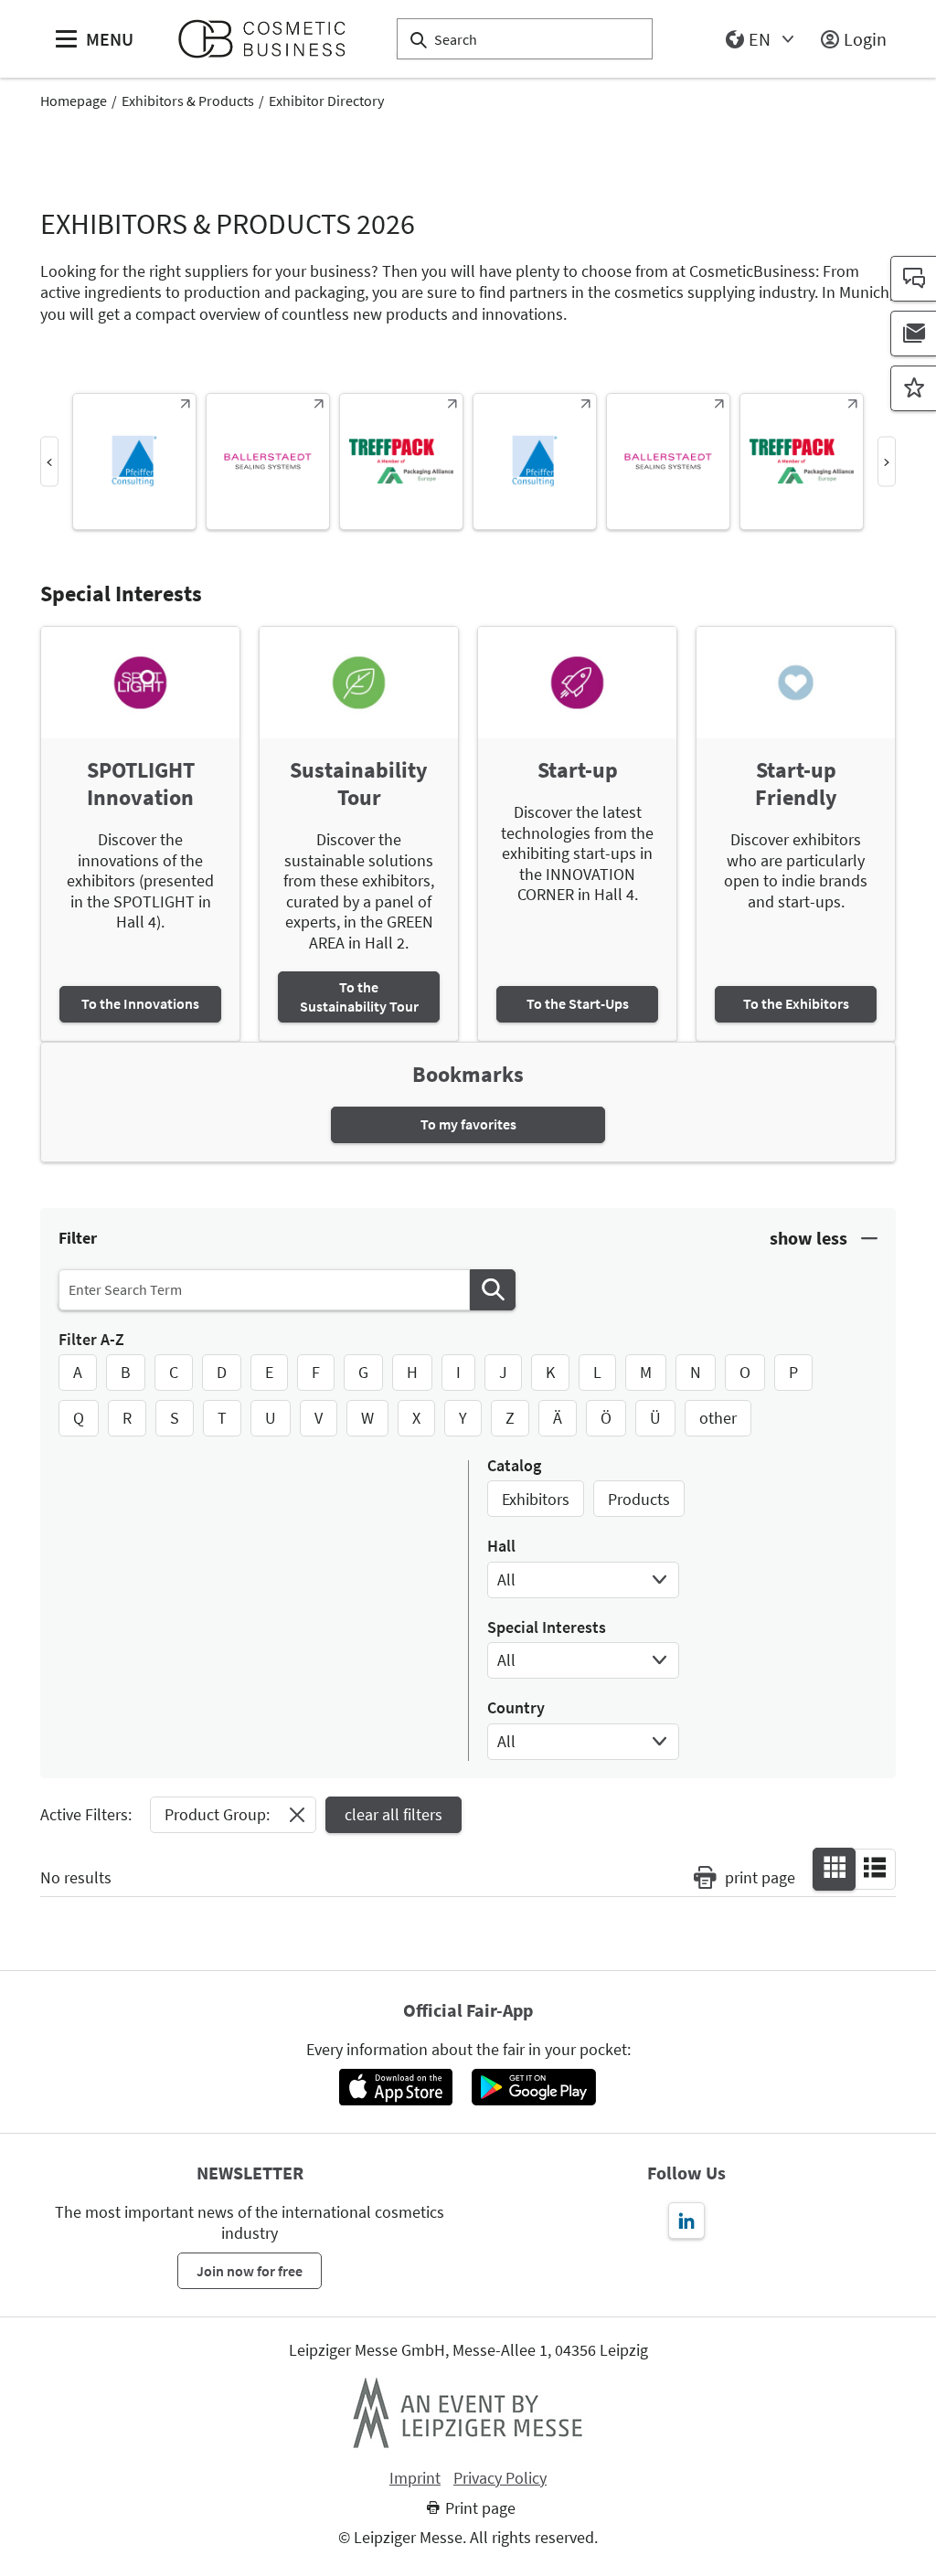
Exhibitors (536, 1499)
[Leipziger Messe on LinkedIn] (686, 2221)
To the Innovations (140, 1003)
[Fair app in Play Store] (534, 2087)
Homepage (74, 101)
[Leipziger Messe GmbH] (468, 2412)
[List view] (875, 1868)
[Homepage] (269, 39)
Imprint (415, 2478)
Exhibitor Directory (326, 101)
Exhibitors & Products (188, 101)
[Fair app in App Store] (395, 2087)
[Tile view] (835, 1868)
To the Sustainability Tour (359, 996)
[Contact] (913, 279)
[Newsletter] (913, 334)
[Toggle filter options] (824, 1239)
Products (639, 1499)
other (718, 1418)
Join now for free (250, 2271)
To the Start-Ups (578, 1003)
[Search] (493, 1290)
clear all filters (394, 1814)
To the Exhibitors (796, 1003)
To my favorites (468, 1124)
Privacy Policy (500, 2478)
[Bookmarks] (913, 388)
